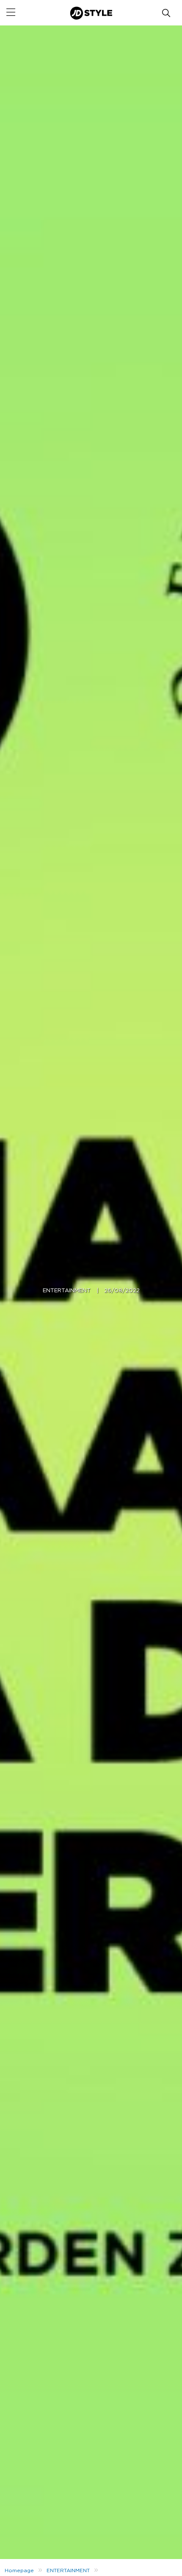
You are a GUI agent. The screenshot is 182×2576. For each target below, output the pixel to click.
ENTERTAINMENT (67, 1291)
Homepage (19, 2570)
